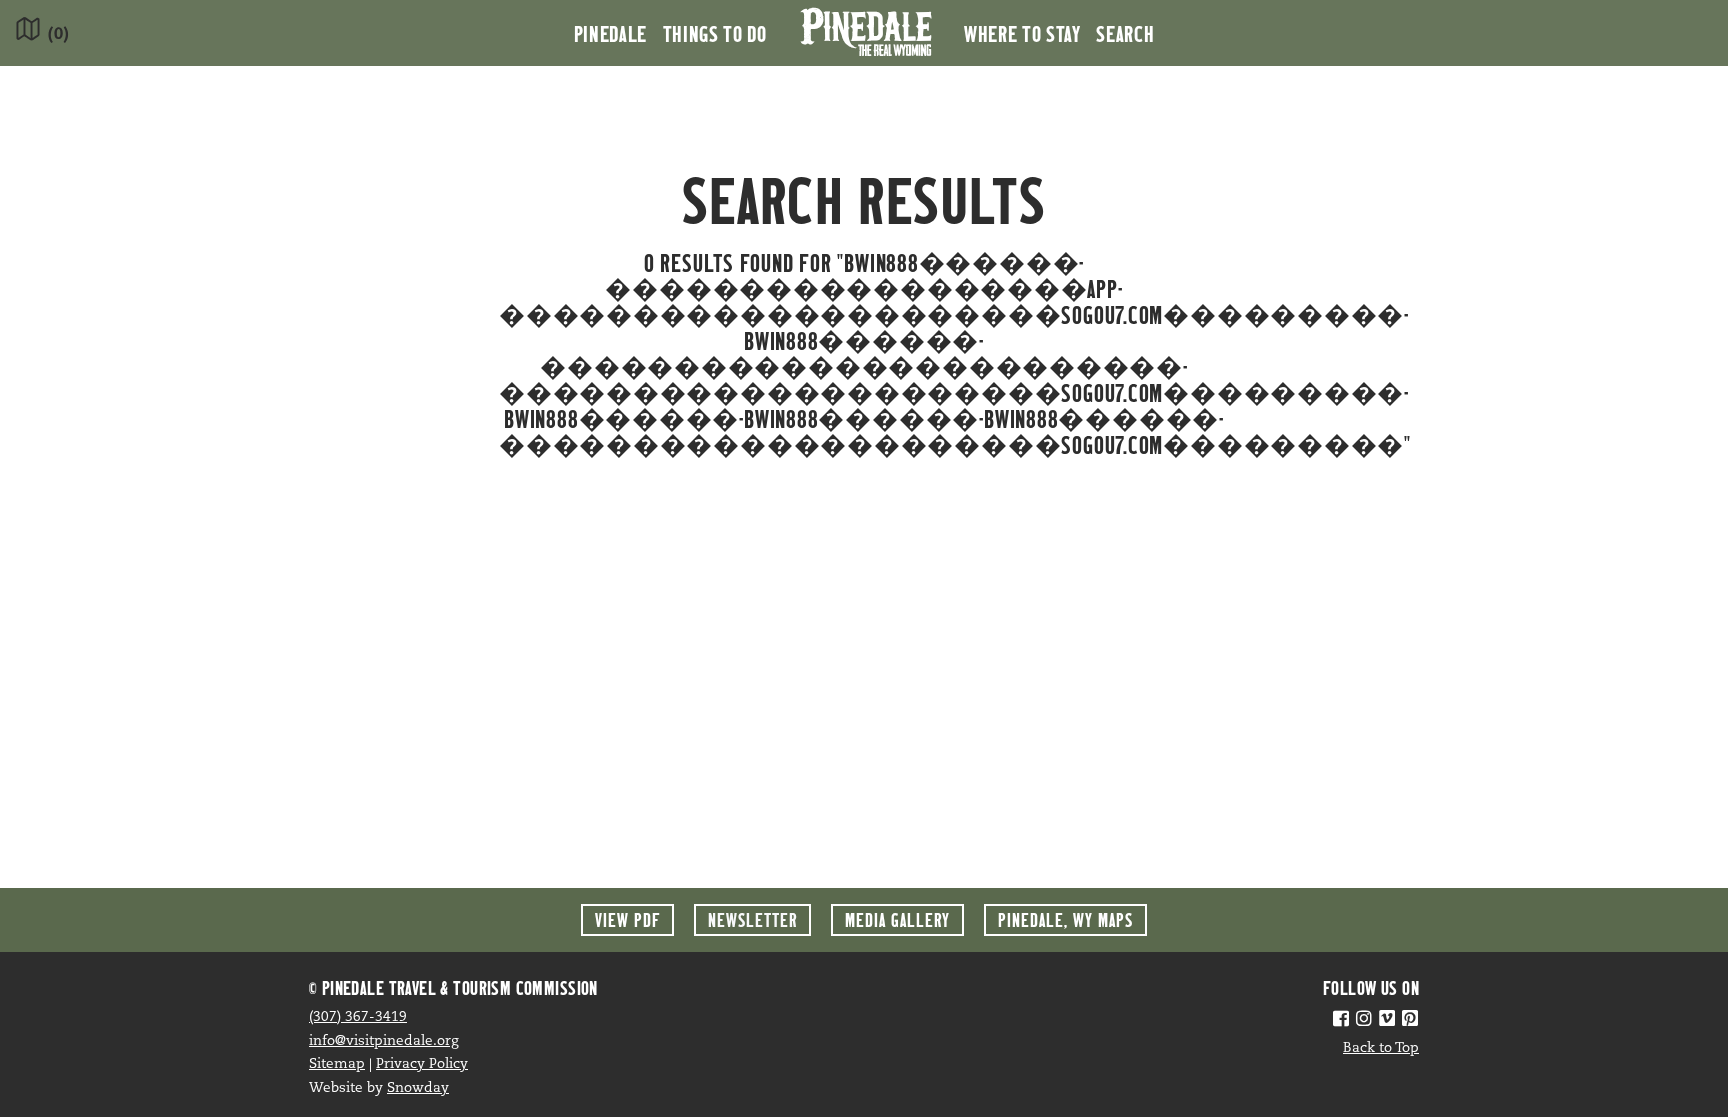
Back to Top (1381, 1048)
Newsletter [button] (752, 919)
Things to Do (715, 33)
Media (897, 919)
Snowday (418, 1088)
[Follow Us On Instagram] (1364, 1021)
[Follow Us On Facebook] (1341, 1021)
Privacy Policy (422, 1064)
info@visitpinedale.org (384, 1041)
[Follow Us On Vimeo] (1387, 1021)
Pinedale (610, 33)
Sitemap (337, 1064)
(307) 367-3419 (358, 1017)
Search (1125, 33)
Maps (1065, 919)
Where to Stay (1022, 33)
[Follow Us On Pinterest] (1410, 1021)
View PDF (627, 919)
